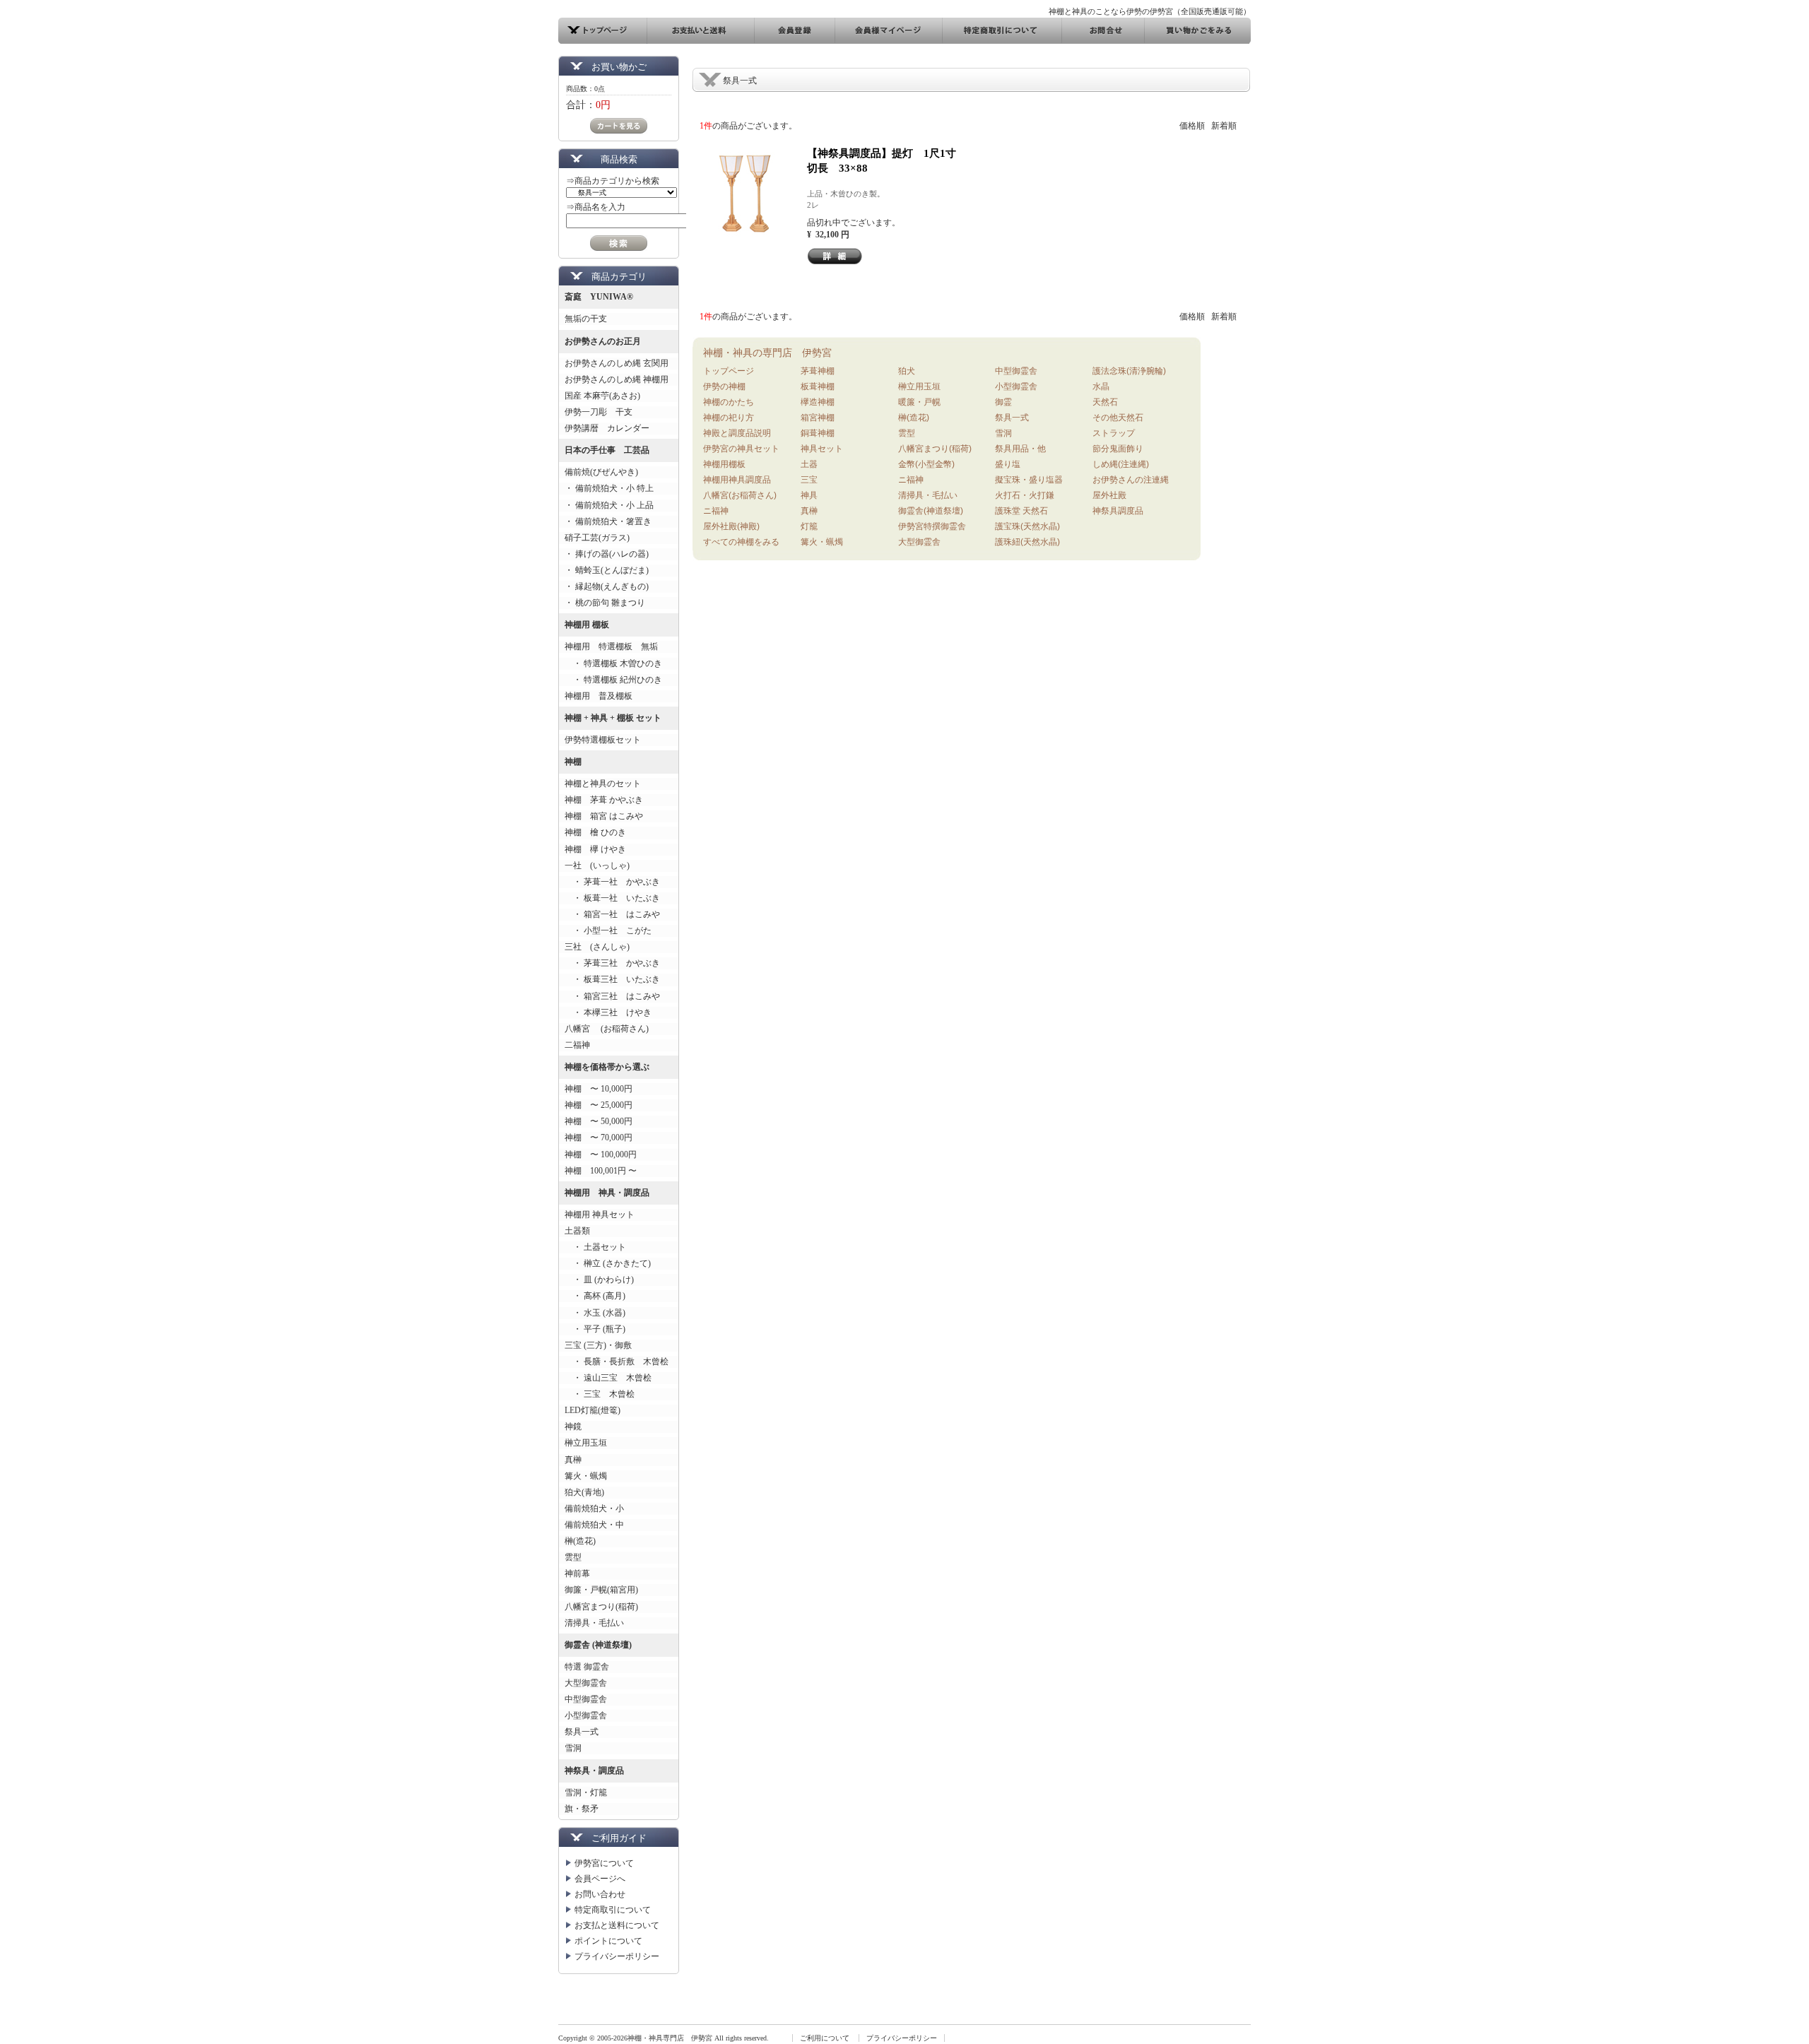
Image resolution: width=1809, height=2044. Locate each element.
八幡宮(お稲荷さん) (740, 495)
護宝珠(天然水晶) (1027, 526)
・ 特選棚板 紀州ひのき (613, 680)
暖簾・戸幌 (919, 402)
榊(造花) (580, 1541)
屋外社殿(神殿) (731, 526)
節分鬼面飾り (1118, 449)
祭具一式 (582, 1732)
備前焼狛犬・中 (594, 1525)
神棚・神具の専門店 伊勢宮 (767, 353)
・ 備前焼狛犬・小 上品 (609, 505)
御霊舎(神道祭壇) (931, 511)
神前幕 (577, 1573)
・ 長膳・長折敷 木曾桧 (617, 1361)
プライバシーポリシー (617, 1956)
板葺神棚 (818, 386)
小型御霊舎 (586, 1715)
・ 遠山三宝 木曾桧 (608, 1378)
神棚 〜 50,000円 (599, 1121)
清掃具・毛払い (594, 1623)
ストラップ (1114, 433)
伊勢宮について (604, 1863)
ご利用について (825, 2038)
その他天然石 (1118, 418)
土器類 (577, 1231)
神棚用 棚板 (587, 625)
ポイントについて (608, 1941)
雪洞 (573, 1748)
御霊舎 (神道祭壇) (598, 1645)
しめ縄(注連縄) (1121, 464)
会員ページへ (600, 1879)
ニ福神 (716, 511)
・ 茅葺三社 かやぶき (612, 963)
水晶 (1101, 386)
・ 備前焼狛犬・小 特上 (609, 488)
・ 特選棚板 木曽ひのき (613, 663)
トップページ (729, 371)
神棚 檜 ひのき (595, 832)
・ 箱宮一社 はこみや (612, 914)
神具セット (822, 449)
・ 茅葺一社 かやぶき (612, 882)
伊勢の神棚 (724, 386)
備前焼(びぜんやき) (601, 472)
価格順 (1192, 126)
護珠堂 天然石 (1021, 511)
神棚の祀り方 (729, 418)
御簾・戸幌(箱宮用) (601, 1590)
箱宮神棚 (818, 418)
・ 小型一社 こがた (608, 931)
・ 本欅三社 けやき (608, 1012)
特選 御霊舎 (587, 1667)
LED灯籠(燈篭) (593, 1410)
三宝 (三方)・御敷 (598, 1345)
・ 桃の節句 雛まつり (605, 603)
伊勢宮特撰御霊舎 (932, 526)
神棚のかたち (729, 402)
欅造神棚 (818, 402)
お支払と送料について (617, 1925)
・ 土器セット (595, 1247)
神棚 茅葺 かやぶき (604, 800)
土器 (809, 464)
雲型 (573, 1557)
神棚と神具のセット (603, 784)
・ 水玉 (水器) (595, 1313)
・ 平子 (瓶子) (595, 1329)
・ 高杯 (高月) (595, 1296)
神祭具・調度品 (594, 1771)
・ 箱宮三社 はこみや (612, 996)
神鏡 (573, 1426)
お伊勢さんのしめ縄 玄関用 (617, 363)
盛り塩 (1008, 464)
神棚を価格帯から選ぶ (607, 1067)
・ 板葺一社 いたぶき (612, 898)
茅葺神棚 (818, 371)
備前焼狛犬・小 (594, 1508)
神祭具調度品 (1118, 511)
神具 (809, 495)
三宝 (809, 480)
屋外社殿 (1109, 495)
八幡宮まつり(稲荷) (601, 1607)
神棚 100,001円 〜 (601, 1171)
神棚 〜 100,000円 (601, 1154)
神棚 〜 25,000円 (599, 1105)
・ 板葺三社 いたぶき (612, 979)
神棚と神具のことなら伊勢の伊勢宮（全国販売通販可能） (1150, 11)
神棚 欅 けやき (595, 849)
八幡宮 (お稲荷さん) (607, 1029)
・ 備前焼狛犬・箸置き (608, 521)
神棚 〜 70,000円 (599, 1138)
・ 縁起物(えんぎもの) (607, 586)
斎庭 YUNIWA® (599, 297)
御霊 (1003, 402)
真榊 (573, 1460)
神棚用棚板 (724, 464)
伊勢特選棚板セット (603, 740)
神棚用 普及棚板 (599, 696)
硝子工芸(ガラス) (597, 538)
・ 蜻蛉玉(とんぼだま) (607, 570)
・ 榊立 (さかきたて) (608, 1263)
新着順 (1224, 126)
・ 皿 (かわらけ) (599, 1280)
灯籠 (809, 526)
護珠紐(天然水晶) (1027, 542)
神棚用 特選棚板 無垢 (611, 646)
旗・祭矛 (582, 1809)
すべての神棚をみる (741, 542)
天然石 (1105, 402)
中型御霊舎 (586, 1699)
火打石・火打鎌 (1025, 495)
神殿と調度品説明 (737, 433)
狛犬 (907, 371)
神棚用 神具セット (600, 1215)
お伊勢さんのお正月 (603, 341)
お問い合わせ (600, 1894)
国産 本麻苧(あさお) (607, 396)
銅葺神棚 (818, 433)
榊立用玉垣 (586, 1443)
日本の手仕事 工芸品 (607, 450)
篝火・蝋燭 (586, 1476)
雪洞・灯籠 (586, 1792)
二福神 (577, 1045)
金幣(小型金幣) (926, 464)
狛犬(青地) (584, 1492)
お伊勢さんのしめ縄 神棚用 (617, 379)
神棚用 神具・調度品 (607, 1193)
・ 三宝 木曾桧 (600, 1394)
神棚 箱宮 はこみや (604, 816)
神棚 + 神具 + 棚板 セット (613, 718)
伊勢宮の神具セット (741, 449)
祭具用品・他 (1020, 449)
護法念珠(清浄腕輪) (1129, 371)
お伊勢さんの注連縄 (1131, 480)
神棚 (573, 762)
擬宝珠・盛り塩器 (1029, 480)
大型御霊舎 (586, 1683)
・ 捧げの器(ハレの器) (607, 554)
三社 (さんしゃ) (597, 947)
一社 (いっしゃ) (597, 866)
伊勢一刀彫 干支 (599, 412)
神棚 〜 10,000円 (599, 1089)
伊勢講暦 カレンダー (607, 428)
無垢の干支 (586, 319)
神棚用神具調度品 (737, 480)
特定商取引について (613, 1910)
